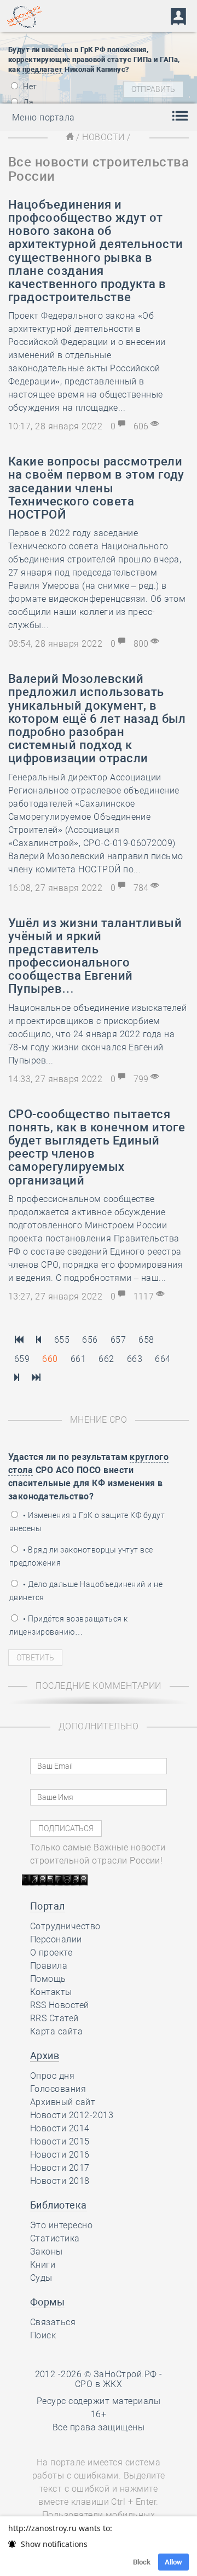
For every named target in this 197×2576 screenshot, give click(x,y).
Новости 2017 (60, 2168)
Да (27, 102)
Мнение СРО (99, 1420)
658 (146, 1340)
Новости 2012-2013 (72, 2115)
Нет (29, 87)
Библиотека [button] (59, 2205)
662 (106, 1359)
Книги (43, 2265)
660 (50, 1359)
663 (135, 1359)
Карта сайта (56, 2031)
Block (142, 2562)
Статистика (55, 2238)
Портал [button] (48, 1906)
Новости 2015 (60, 2141)
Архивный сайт (63, 2102)
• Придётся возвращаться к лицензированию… (68, 1625)
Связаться (53, 2322)
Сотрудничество (65, 1926)
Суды (41, 2278)
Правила (49, 1966)
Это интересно (61, 2225)
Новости (103, 137)
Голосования (58, 2089)
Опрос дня (52, 2076)
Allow (173, 2562)
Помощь (48, 1979)
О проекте (51, 1953)
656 (90, 1340)
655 (62, 1340)
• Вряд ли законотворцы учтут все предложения (81, 1556)
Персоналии (56, 1939)
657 (118, 1340)
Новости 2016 (60, 2155)
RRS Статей (54, 2018)
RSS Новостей (60, 2005)
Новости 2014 (60, 2128)
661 (78, 1359)
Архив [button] (45, 2055)
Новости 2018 (60, 2181)
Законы (47, 2252)
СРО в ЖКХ (99, 2384)
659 (22, 1359)
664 (163, 1359)
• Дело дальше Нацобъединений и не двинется (86, 1591)
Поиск (43, 2335)
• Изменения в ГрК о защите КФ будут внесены (87, 1522)
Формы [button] (47, 2302)
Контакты (51, 1992)
